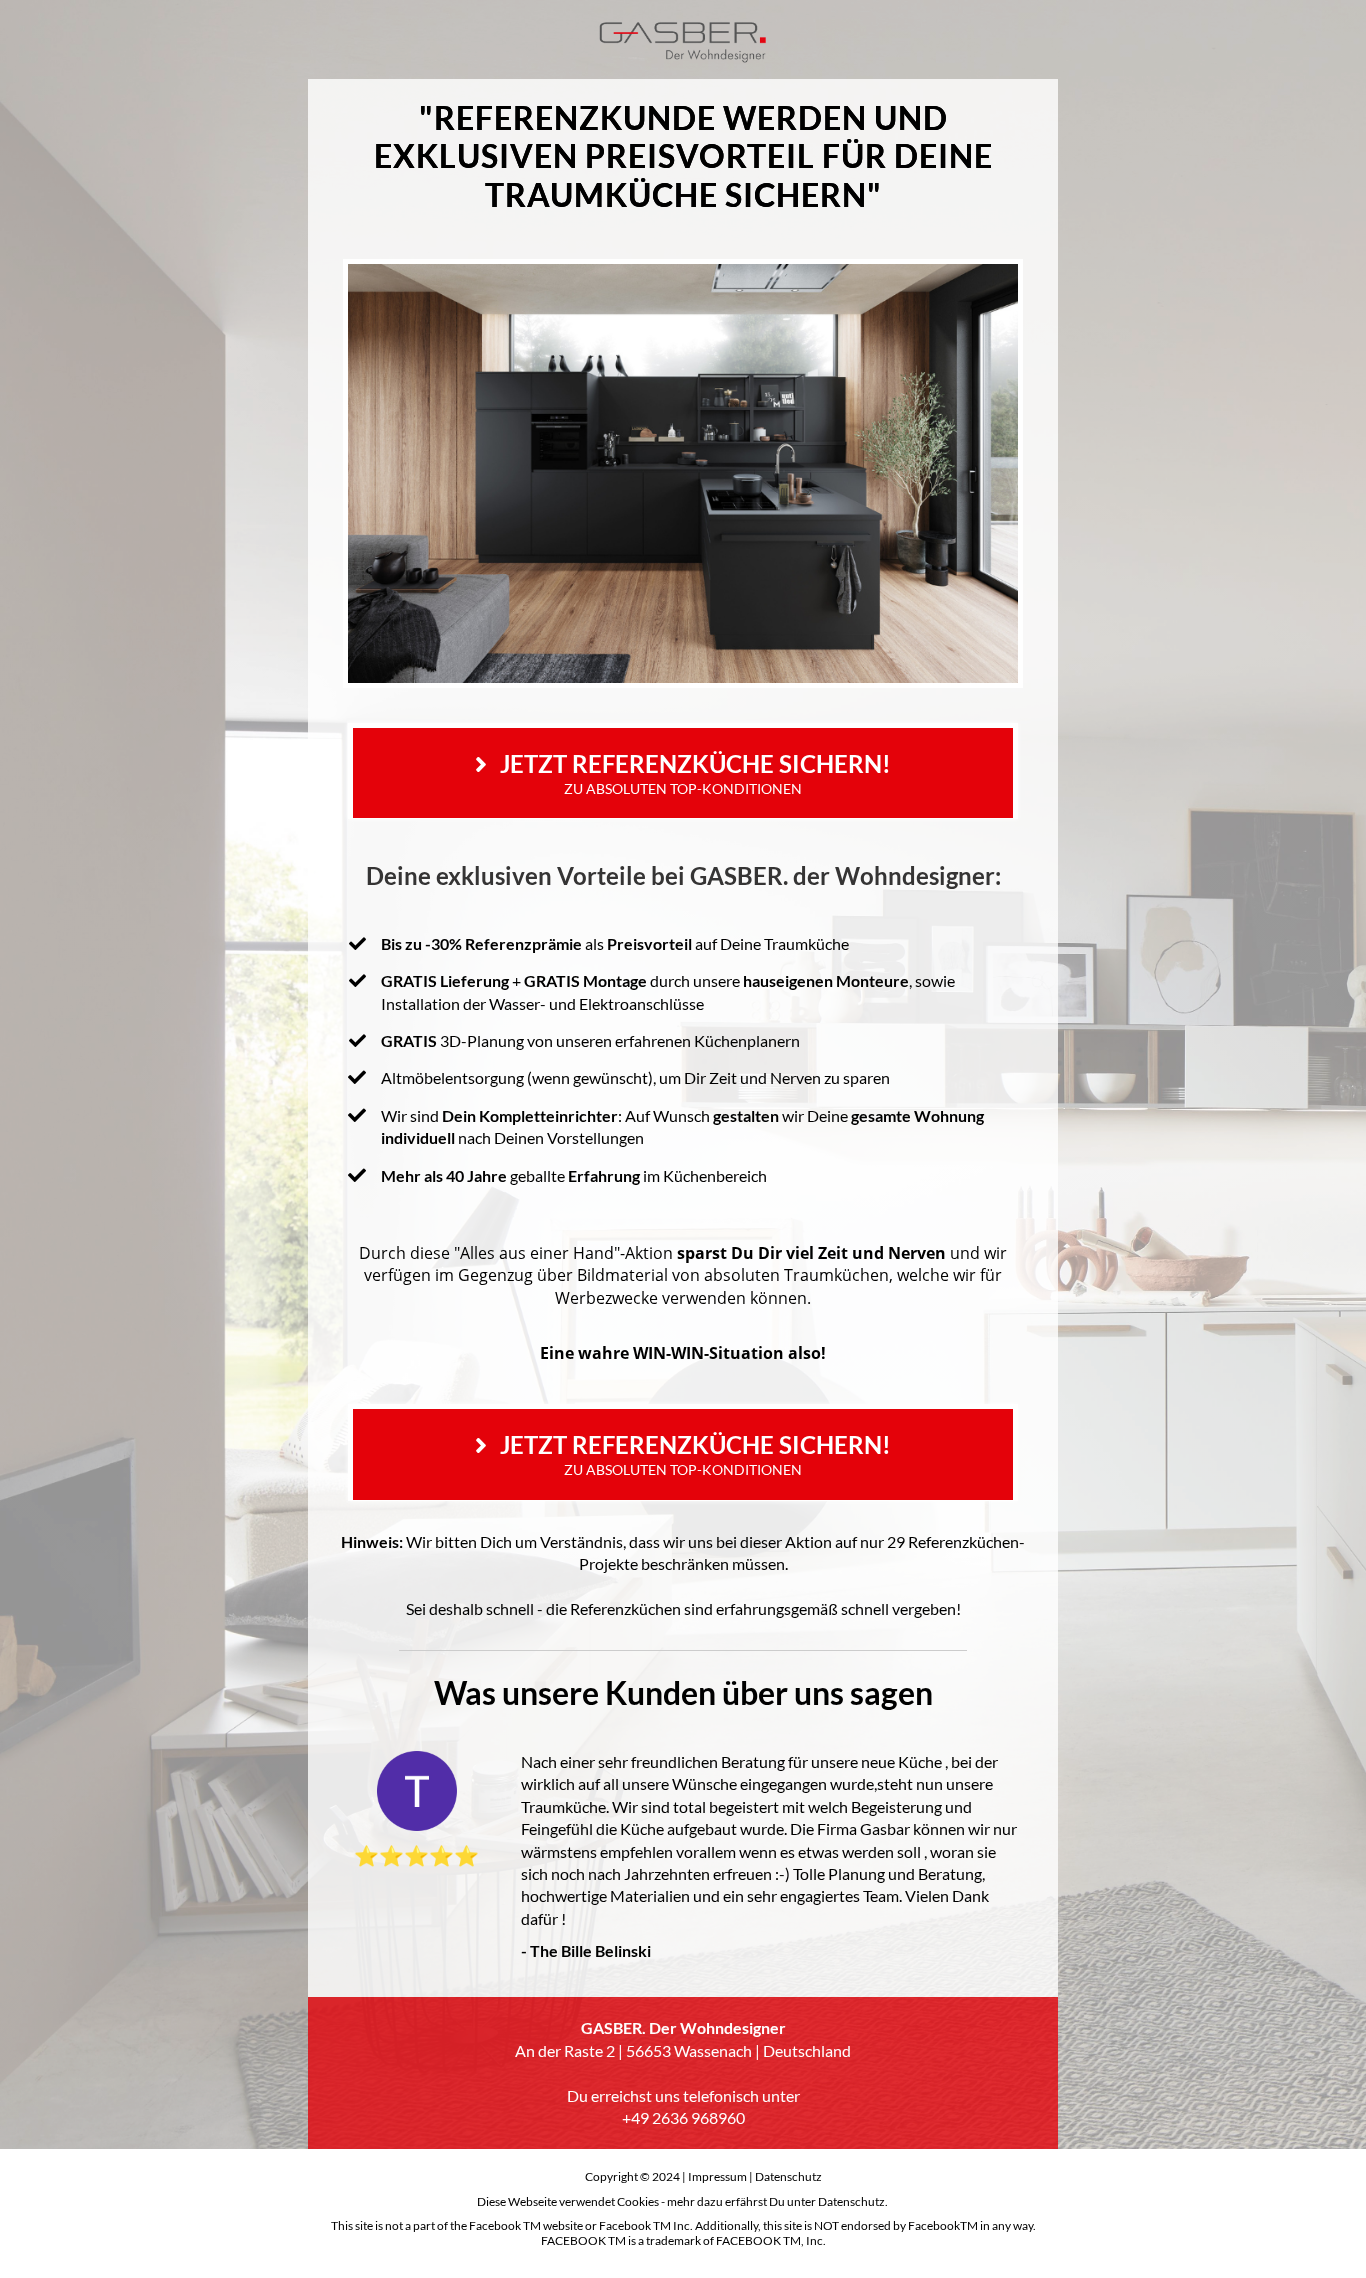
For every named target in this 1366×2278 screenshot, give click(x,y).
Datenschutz (788, 2176)
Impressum (717, 2176)
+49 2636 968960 (683, 2117)
